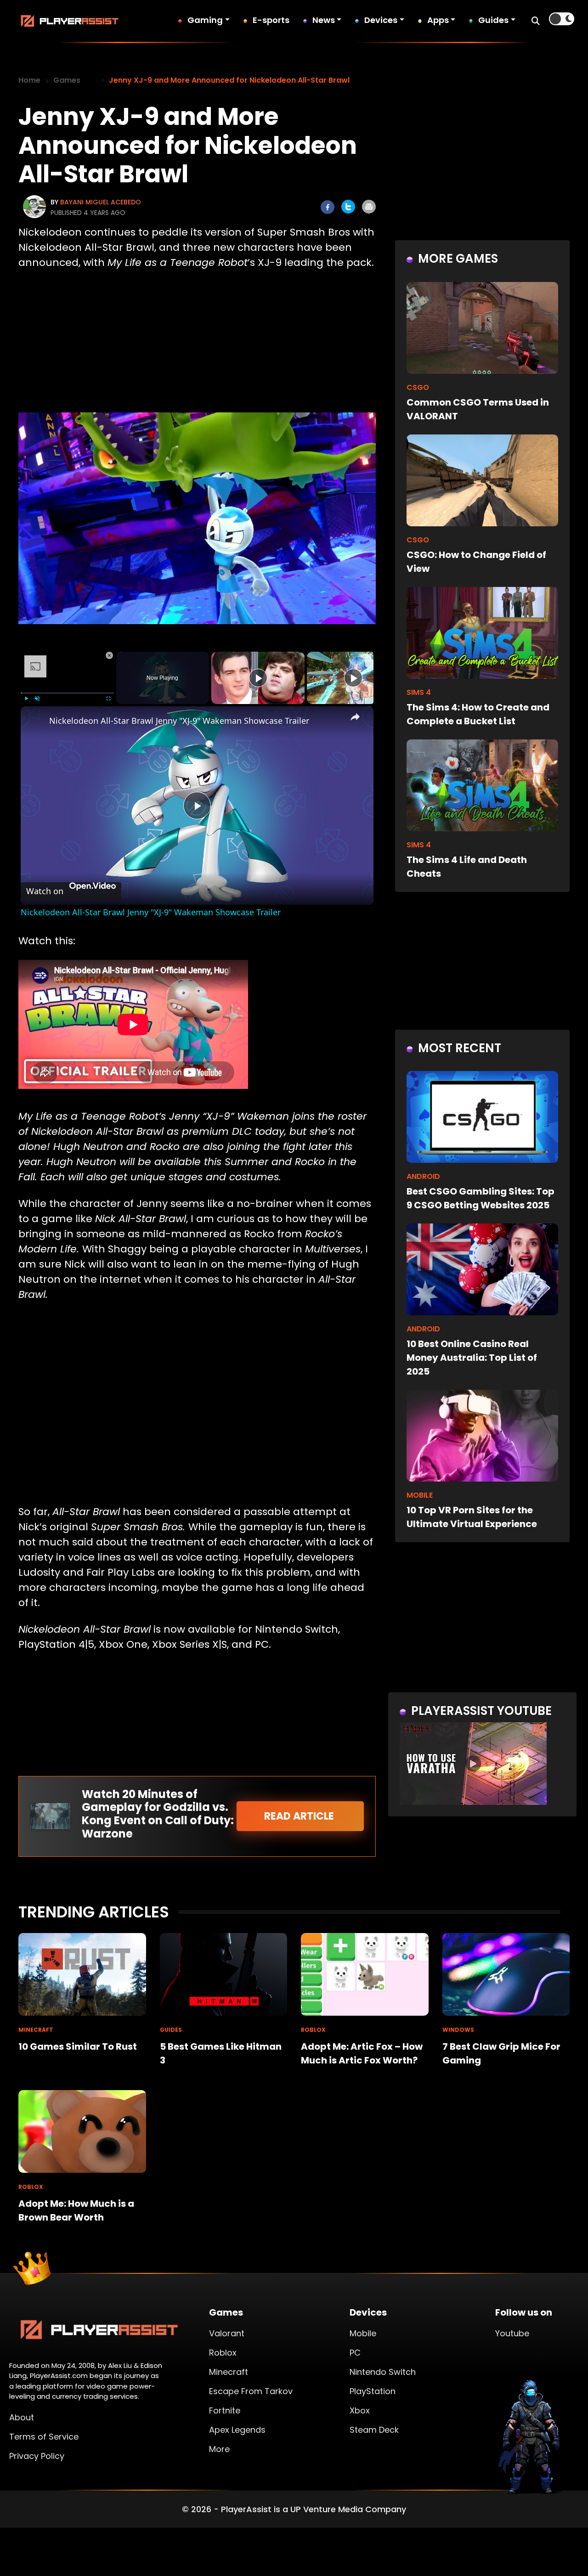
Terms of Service (44, 2437)
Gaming (205, 20)
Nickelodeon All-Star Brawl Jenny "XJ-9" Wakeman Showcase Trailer (179, 721)
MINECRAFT (36, 2030)
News (324, 20)
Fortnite (225, 2410)
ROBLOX (313, 2030)
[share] (355, 716)
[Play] (26, 699)
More (219, 2449)
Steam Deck (374, 2430)
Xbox (360, 2410)
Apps (438, 20)
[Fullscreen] (108, 699)
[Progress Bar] (67, 693)
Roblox (223, 2353)
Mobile (363, 2333)
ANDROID (423, 1176)
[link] (35, 721)
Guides (493, 20)
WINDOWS (458, 2030)
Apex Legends (237, 2430)
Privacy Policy (37, 2456)
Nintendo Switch (383, 2372)
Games (67, 80)
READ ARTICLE (300, 1816)
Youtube (512, 2333)
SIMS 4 (419, 692)
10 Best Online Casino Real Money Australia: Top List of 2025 (472, 1358)
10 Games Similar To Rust (78, 2046)
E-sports (271, 20)
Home (29, 80)
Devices (381, 20)
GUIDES (171, 2030)
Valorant (227, 2333)
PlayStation (373, 2391)
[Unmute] (37, 699)
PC (355, 2353)
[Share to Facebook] (328, 207)
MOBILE (420, 1495)
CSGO (418, 387)
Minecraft (229, 2372)
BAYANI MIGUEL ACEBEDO (101, 202)
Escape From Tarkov (251, 2391)
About (22, 2417)
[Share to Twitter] (348, 207)
